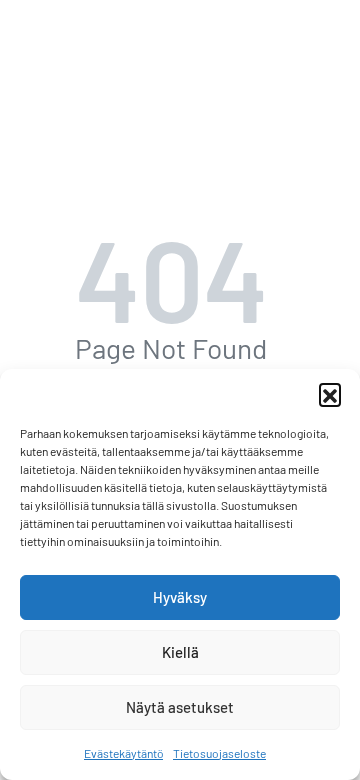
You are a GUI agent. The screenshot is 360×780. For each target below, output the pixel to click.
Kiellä (180, 652)
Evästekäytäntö (123, 753)
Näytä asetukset (180, 707)
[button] (330, 394)
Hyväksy (180, 597)
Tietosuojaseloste (219, 753)
